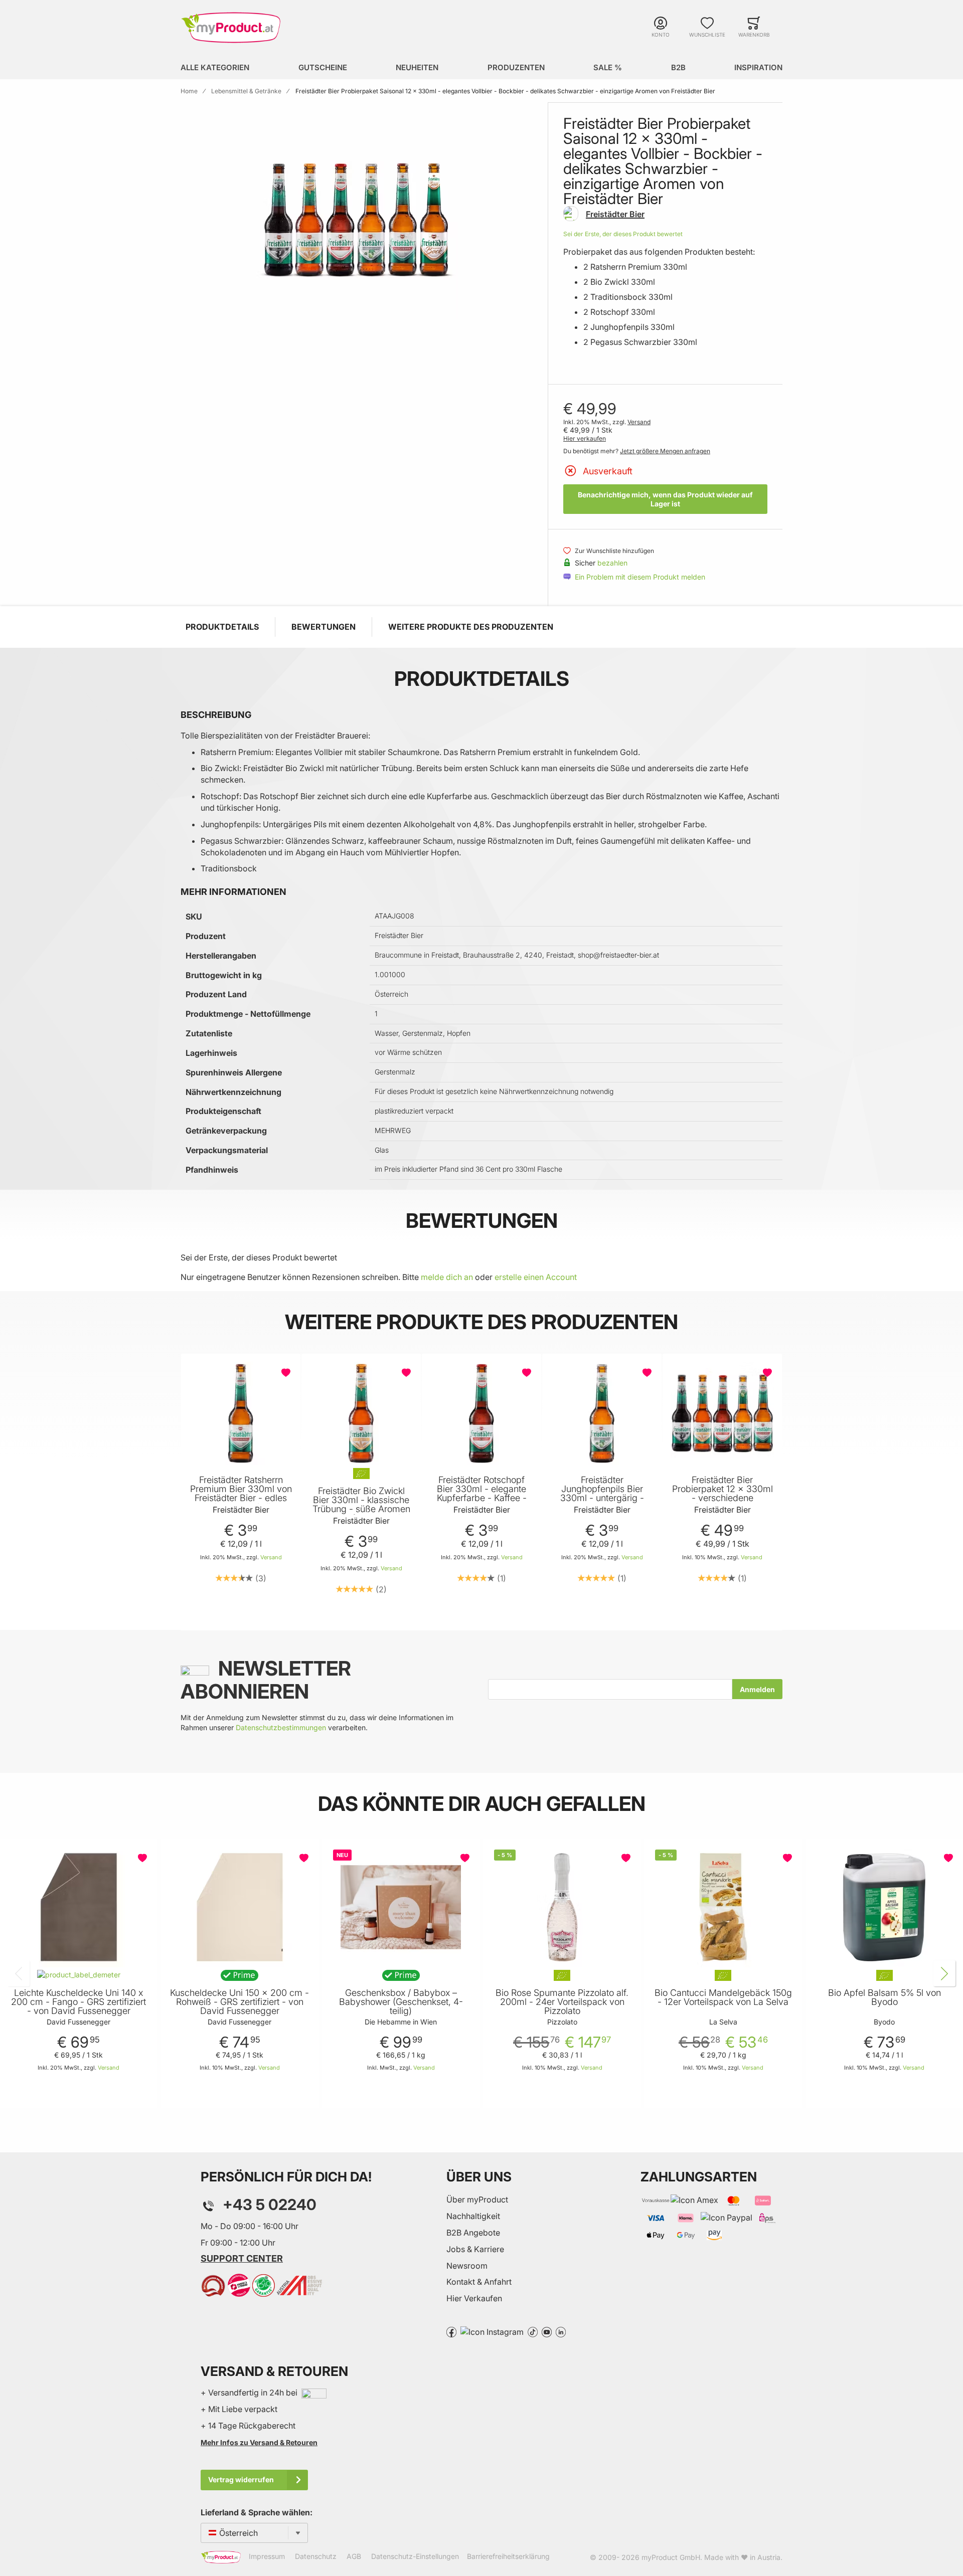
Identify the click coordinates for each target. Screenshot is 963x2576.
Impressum (267, 2557)
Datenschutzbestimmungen (281, 1727)
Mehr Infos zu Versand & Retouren (259, 2442)
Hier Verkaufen (474, 2298)
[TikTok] (533, 2331)
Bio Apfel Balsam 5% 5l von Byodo (885, 1997)
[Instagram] (492, 2331)
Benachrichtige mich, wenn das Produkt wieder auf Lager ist (665, 499)
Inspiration (758, 67)
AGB (354, 2557)
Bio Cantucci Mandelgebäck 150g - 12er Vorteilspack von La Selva (723, 1997)
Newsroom (467, 2266)
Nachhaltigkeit (473, 2216)
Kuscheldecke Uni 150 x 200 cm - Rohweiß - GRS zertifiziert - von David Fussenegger (239, 2002)
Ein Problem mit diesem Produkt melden (640, 577)
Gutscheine (323, 67)
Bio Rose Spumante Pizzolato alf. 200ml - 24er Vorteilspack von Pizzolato (562, 2002)
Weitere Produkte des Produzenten (471, 627)
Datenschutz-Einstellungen (415, 2557)
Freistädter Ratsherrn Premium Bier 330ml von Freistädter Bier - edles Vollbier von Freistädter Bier (241, 1498)
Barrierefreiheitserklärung (508, 2557)
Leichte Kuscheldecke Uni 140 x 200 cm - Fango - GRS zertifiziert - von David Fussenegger (78, 2002)
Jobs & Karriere (475, 2249)
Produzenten (516, 67)
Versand (639, 422)
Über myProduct (477, 2199)
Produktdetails (222, 627)
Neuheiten (417, 67)
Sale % (608, 67)
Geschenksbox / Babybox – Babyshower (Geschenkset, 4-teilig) (401, 2002)
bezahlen (612, 563)
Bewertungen (324, 627)
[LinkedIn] (561, 2331)
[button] (287, 1373)
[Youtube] (547, 2331)
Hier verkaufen (585, 438)
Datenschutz (316, 2557)
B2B (678, 67)
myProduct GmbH (671, 2557)
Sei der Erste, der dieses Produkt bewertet (623, 234)
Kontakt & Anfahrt (479, 2282)
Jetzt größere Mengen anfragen (665, 451)
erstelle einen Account (536, 1277)
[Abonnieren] (757, 1689)
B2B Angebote (473, 2233)
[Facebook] (451, 2331)
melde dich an (447, 1277)
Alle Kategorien (215, 67)
